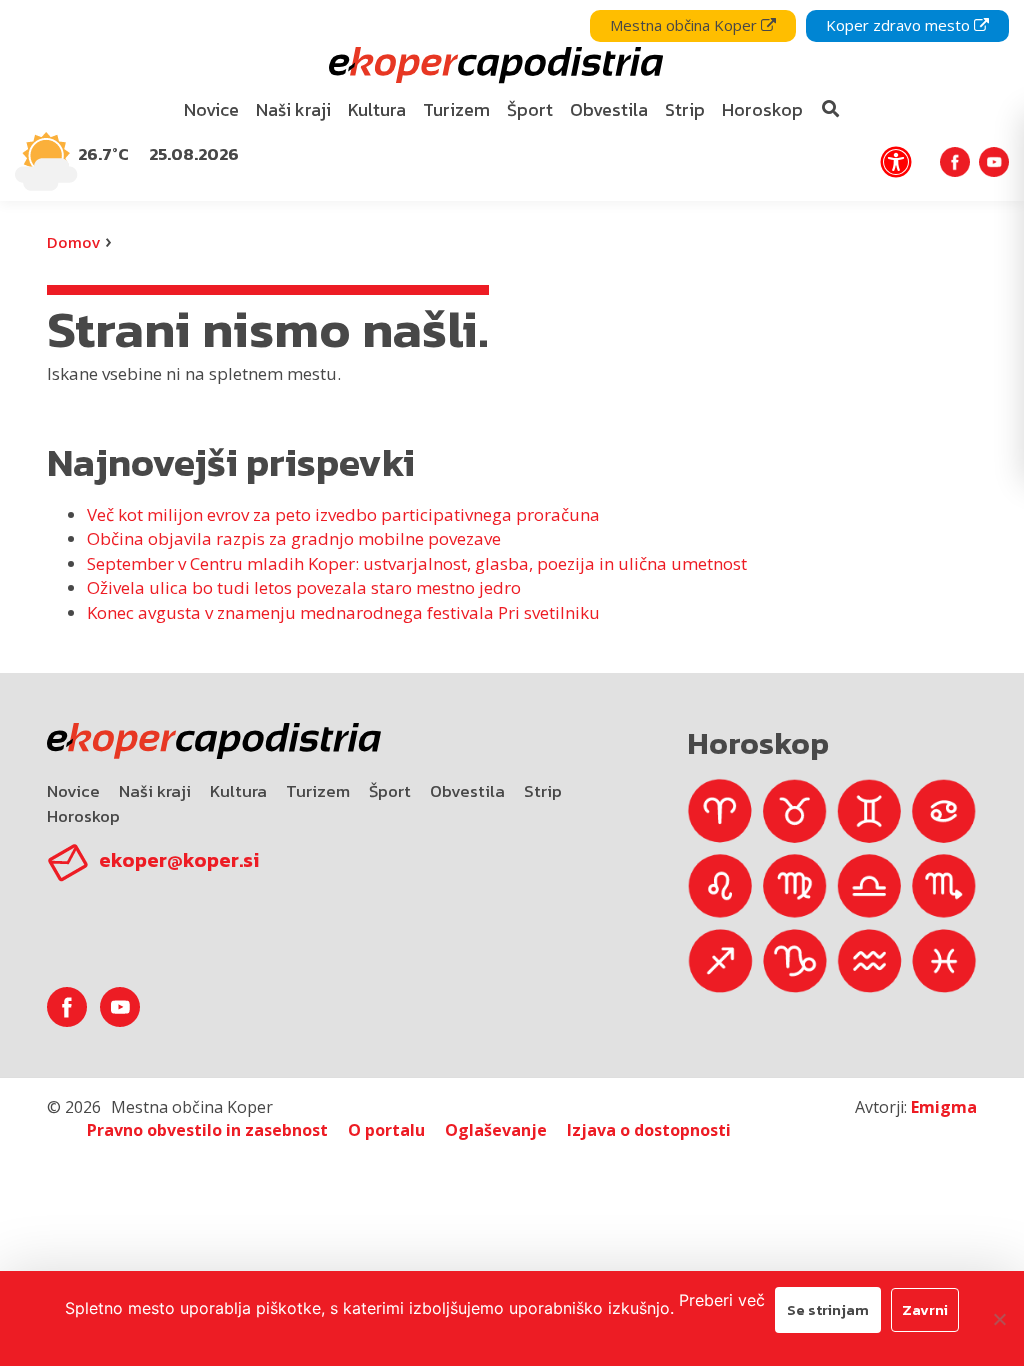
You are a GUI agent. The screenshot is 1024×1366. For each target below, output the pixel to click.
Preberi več (722, 1300)
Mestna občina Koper (685, 25)
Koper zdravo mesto (900, 25)
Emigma (944, 1107)
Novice (73, 791)
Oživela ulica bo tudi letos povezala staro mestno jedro (304, 587)
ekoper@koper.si (179, 860)
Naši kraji (155, 791)
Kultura (238, 791)
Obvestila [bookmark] (609, 109)
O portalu (386, 1130)
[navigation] (512, 100)
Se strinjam (828, 1309)
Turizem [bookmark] (456, 109)
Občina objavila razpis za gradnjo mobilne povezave (294, 538)
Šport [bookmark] (530, 109)
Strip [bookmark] (685, 109)
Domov (73, 242)
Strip (543, 791)
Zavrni (925, 1309)
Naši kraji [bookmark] (293, 109)
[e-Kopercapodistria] (493, 65)
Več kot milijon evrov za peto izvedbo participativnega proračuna (343, 514)
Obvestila (467, 791)
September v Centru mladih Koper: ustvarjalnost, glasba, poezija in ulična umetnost (417, 563)
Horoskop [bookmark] (762, 109)
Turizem (318, 791)
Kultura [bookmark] (377, 109)
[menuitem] (212, 110)
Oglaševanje (496, 1130)
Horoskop (83, 816)
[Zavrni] (999, 1319)
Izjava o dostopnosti (649, 1130)
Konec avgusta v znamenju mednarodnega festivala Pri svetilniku (343, 612)
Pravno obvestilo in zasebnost (207, 1130)
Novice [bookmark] (211, 109)
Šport (390, 791)
